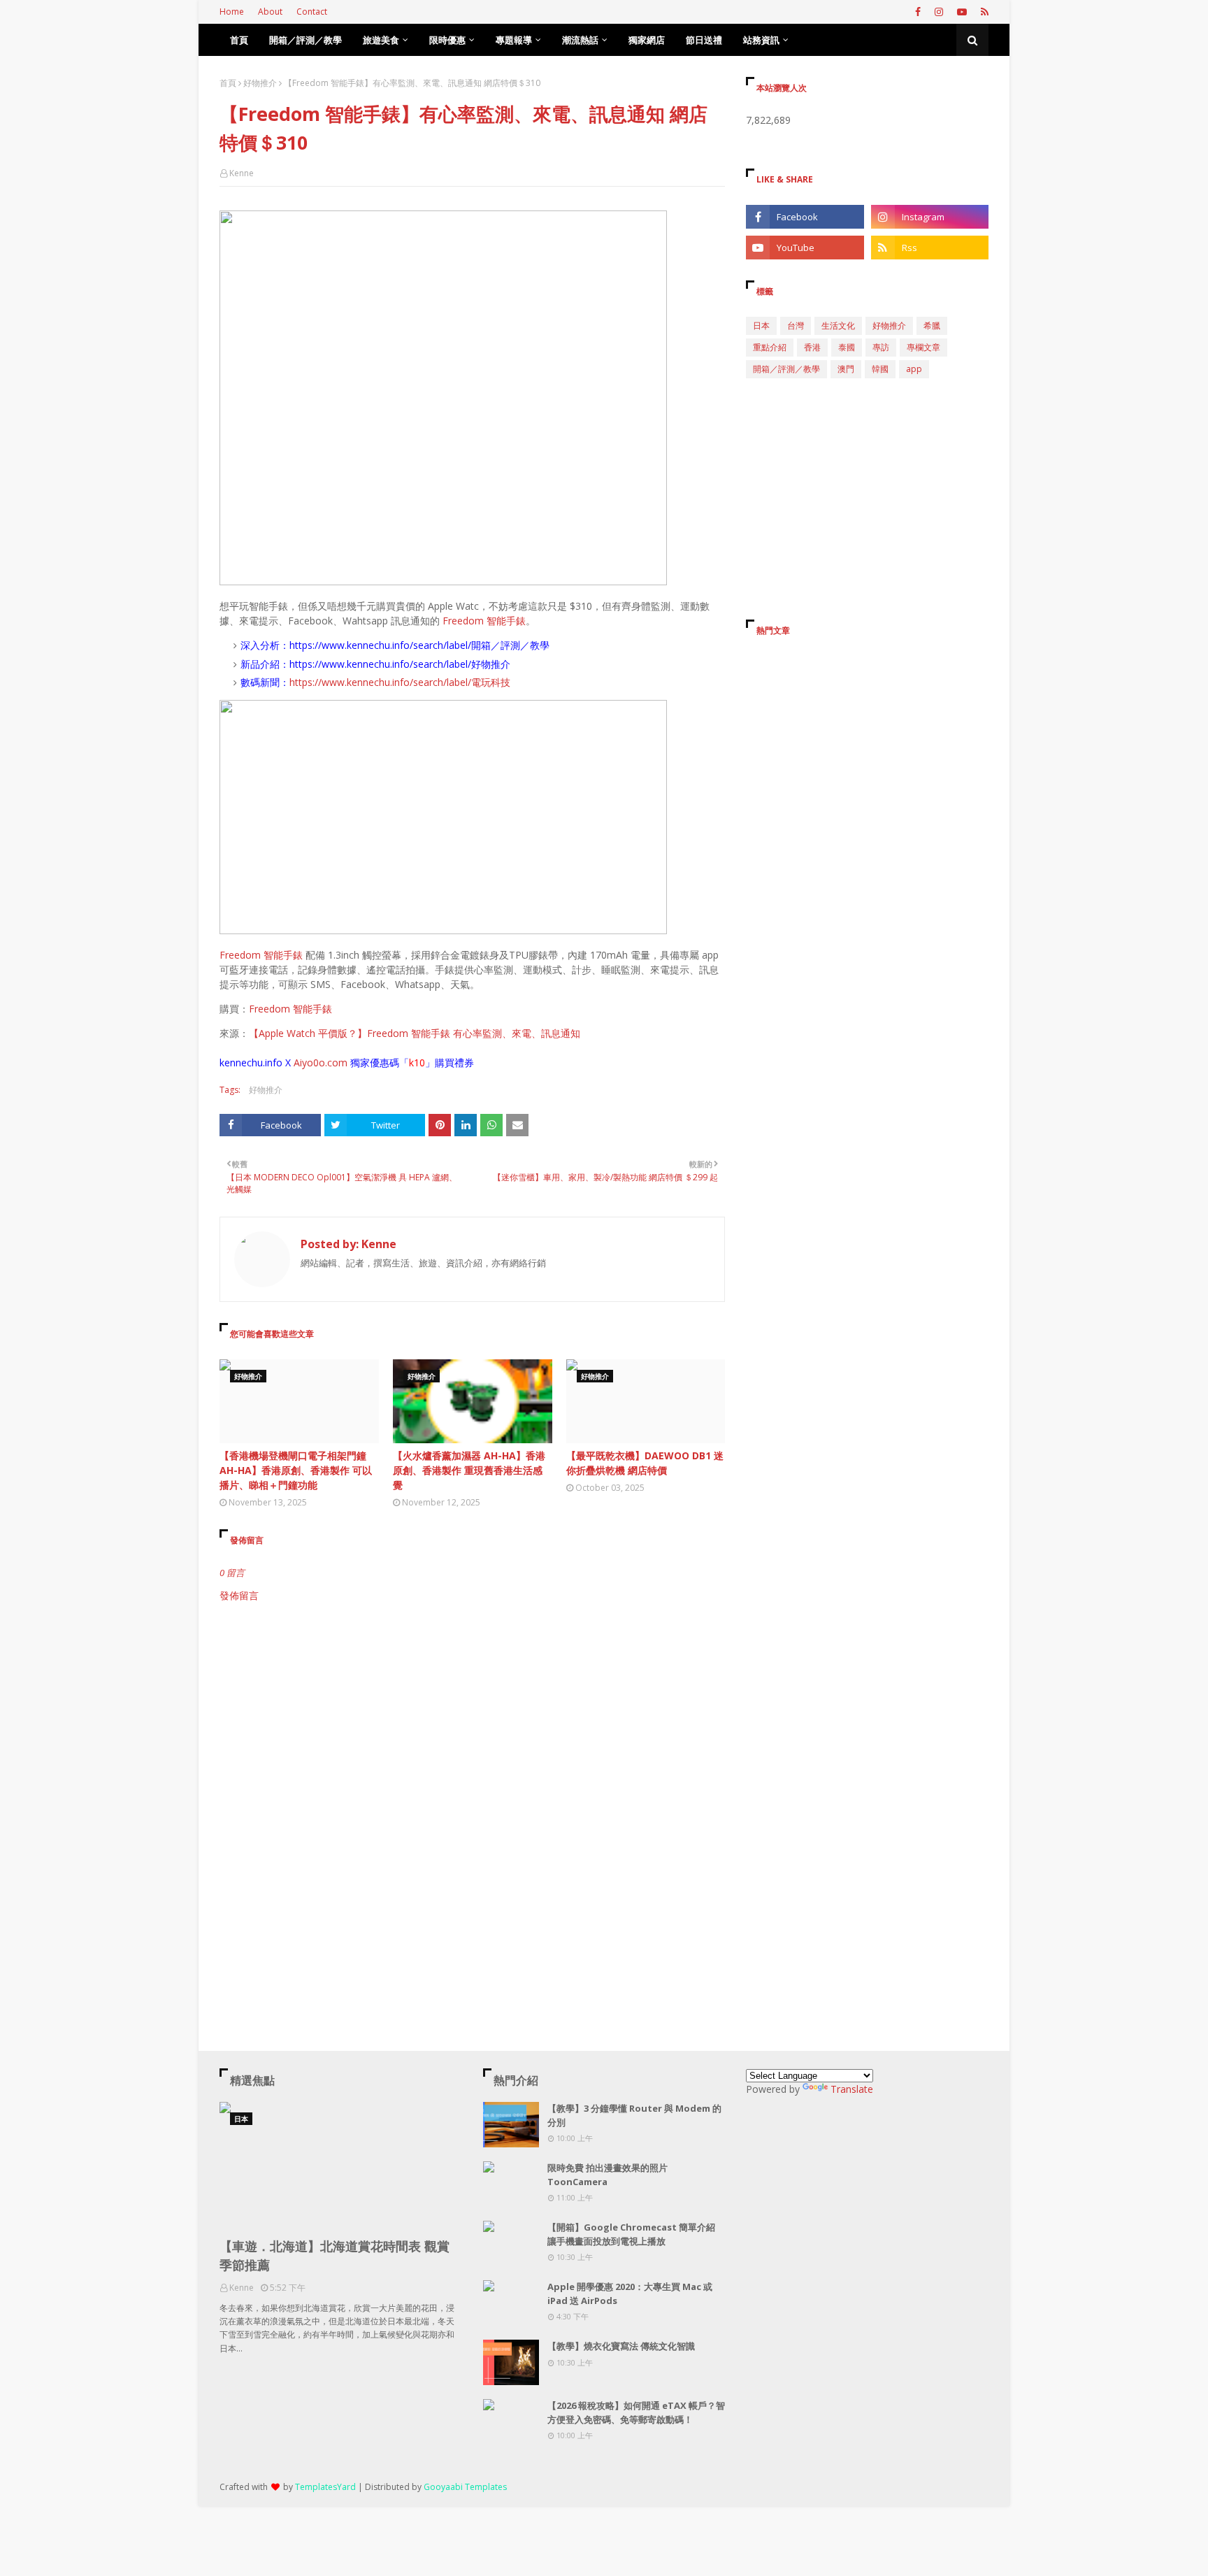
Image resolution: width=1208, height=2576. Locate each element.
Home (232, 12)
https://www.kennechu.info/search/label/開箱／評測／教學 (419, 645)
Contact (312, 12)
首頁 (228, 83)
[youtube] (962, 12)
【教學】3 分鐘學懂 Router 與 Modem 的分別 (634, 2115)
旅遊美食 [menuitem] (381, 40)
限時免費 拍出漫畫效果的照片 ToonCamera (607, 2175)
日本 (761, 325)
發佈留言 (239, 1595)
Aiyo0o (309, 1062)
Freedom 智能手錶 (484, 621)
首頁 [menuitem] (239, 40)
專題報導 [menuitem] (514, 40)
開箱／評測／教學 (786, 369)
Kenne (242, 173)
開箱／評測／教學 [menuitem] (305, 40)
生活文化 (838, 325)
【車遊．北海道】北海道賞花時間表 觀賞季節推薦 (335, 2255)
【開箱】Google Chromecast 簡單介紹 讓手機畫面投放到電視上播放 (631, 2234)
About (270, 12)
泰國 (847, 347)
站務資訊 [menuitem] (761, 40)
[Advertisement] (472, 1722)
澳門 (846, 369)
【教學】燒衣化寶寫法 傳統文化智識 (621, 2346)
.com (336, 1062)
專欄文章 (923, 347)
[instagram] (939, 12)
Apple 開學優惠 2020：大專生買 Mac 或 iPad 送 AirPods (630, 2294)
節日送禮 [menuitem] (704, 40)
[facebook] (918, 12)
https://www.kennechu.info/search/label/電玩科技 (400, 682)
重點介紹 (770, 347)
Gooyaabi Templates (465, 2487)
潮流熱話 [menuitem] (580, 40)
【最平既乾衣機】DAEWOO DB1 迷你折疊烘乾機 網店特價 (645, 1463)
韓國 (880, 369)
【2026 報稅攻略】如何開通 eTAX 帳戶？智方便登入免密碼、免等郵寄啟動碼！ (636, 2412)
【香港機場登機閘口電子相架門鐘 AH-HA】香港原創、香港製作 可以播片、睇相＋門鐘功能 (296, 1470)
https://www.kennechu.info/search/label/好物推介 (400, 664)
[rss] (983, 12)
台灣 (796, 325)
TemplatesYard (325, 2487)
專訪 (881, 347)
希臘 (932, 325)
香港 (812, 347)
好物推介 (260, 83)
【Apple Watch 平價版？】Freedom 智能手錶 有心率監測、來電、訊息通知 (415, 1033)
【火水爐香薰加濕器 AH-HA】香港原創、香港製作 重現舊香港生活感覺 (469, 1470)
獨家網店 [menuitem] (647, 40)
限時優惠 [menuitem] (447, 40)
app (914, 369)
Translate (852, 2089)
